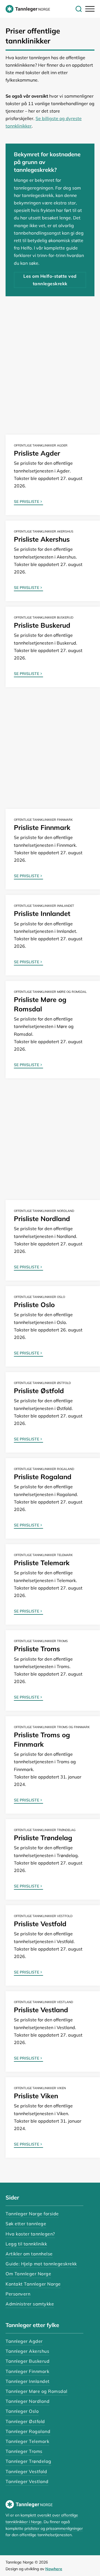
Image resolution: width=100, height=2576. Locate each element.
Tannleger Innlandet (28, 2381)
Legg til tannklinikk (26, 2244)
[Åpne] (89, 9)
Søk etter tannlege (26, 2224)
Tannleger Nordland (27, 2401)
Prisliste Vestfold (40, 1924)
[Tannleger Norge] (28, 9)
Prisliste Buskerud (42, 625)
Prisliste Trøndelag (43, 1838)
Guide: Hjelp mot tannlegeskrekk (41, 2264)
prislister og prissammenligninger (54, 2528)
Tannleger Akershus (27, 2351)
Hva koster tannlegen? (30, 2234)
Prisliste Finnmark (42, 827)
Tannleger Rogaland (28, 2431)
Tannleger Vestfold (26, 2471)
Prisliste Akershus (42, 539)
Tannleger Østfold (25, 2421)
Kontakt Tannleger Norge (33, 2284)
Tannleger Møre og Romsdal (37, 2391)
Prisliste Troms (37, 1649)
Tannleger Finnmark (27, 2371)
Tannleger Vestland (27, 2481)
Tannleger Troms (24, 2451)
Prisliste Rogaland (43, 1477)
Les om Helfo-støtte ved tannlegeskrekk (50, 280)
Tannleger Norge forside (32, 2214)
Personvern (18, 2294)
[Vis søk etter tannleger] (79, 9)
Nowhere (54, 2569)
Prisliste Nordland (42, 1219)
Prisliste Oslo (34, 1305)
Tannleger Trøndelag (28, 2461)
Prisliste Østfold (39, 1391)
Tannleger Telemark (27, 2441)
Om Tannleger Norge (28, 2274)
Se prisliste (27, 502)
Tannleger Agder (24, 2341)
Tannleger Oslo (22, 2411)
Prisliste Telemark (42, 1563)
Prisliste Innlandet (42, 913)
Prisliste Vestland (41, 2010)
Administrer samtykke (30, 2304)
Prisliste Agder (37, 453)
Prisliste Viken (36, 2096)
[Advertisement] (50, 363)
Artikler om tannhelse (29, 2254)
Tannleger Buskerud (27, 2361)
